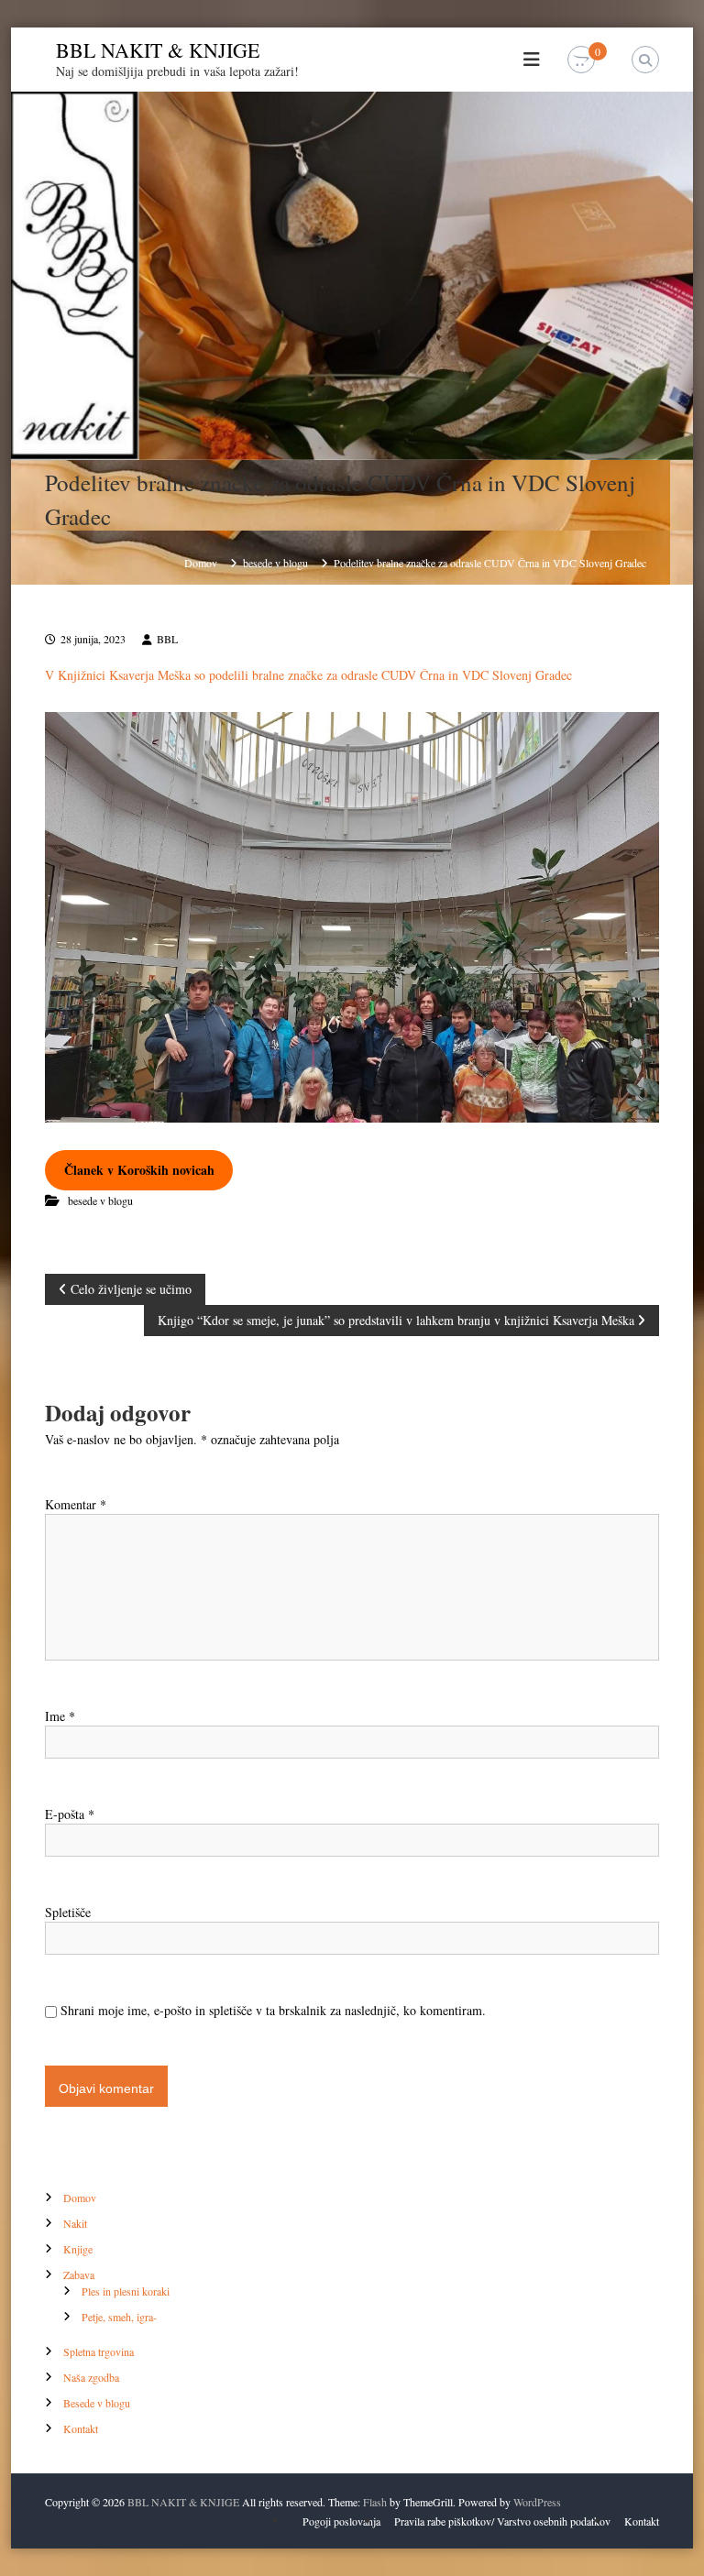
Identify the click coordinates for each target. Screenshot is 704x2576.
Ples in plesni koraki (126, 2291)
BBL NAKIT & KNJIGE (158, 50)
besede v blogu (275, 563)
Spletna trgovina (99, 2351)
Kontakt (81, 2428)
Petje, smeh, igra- (119, 2317)
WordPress (537, 2502)
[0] (581, 60)
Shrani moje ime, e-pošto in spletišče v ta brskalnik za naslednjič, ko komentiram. (273, 2010)
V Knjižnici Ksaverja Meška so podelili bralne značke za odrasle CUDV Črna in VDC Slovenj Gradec (308, 675)
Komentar (76, 1504)
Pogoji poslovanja (341, 2521)
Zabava (79, 2275)
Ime (60, 1716)
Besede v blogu (97, 2403)
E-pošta (70, 1814)
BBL (167, 639)
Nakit (75, 2223)
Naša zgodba (91, 2377)
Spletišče (68, 1912)
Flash (375, 2502)
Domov (80, 2198)
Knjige (78, 2249)
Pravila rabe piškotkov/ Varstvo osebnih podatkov (502, 2521)
